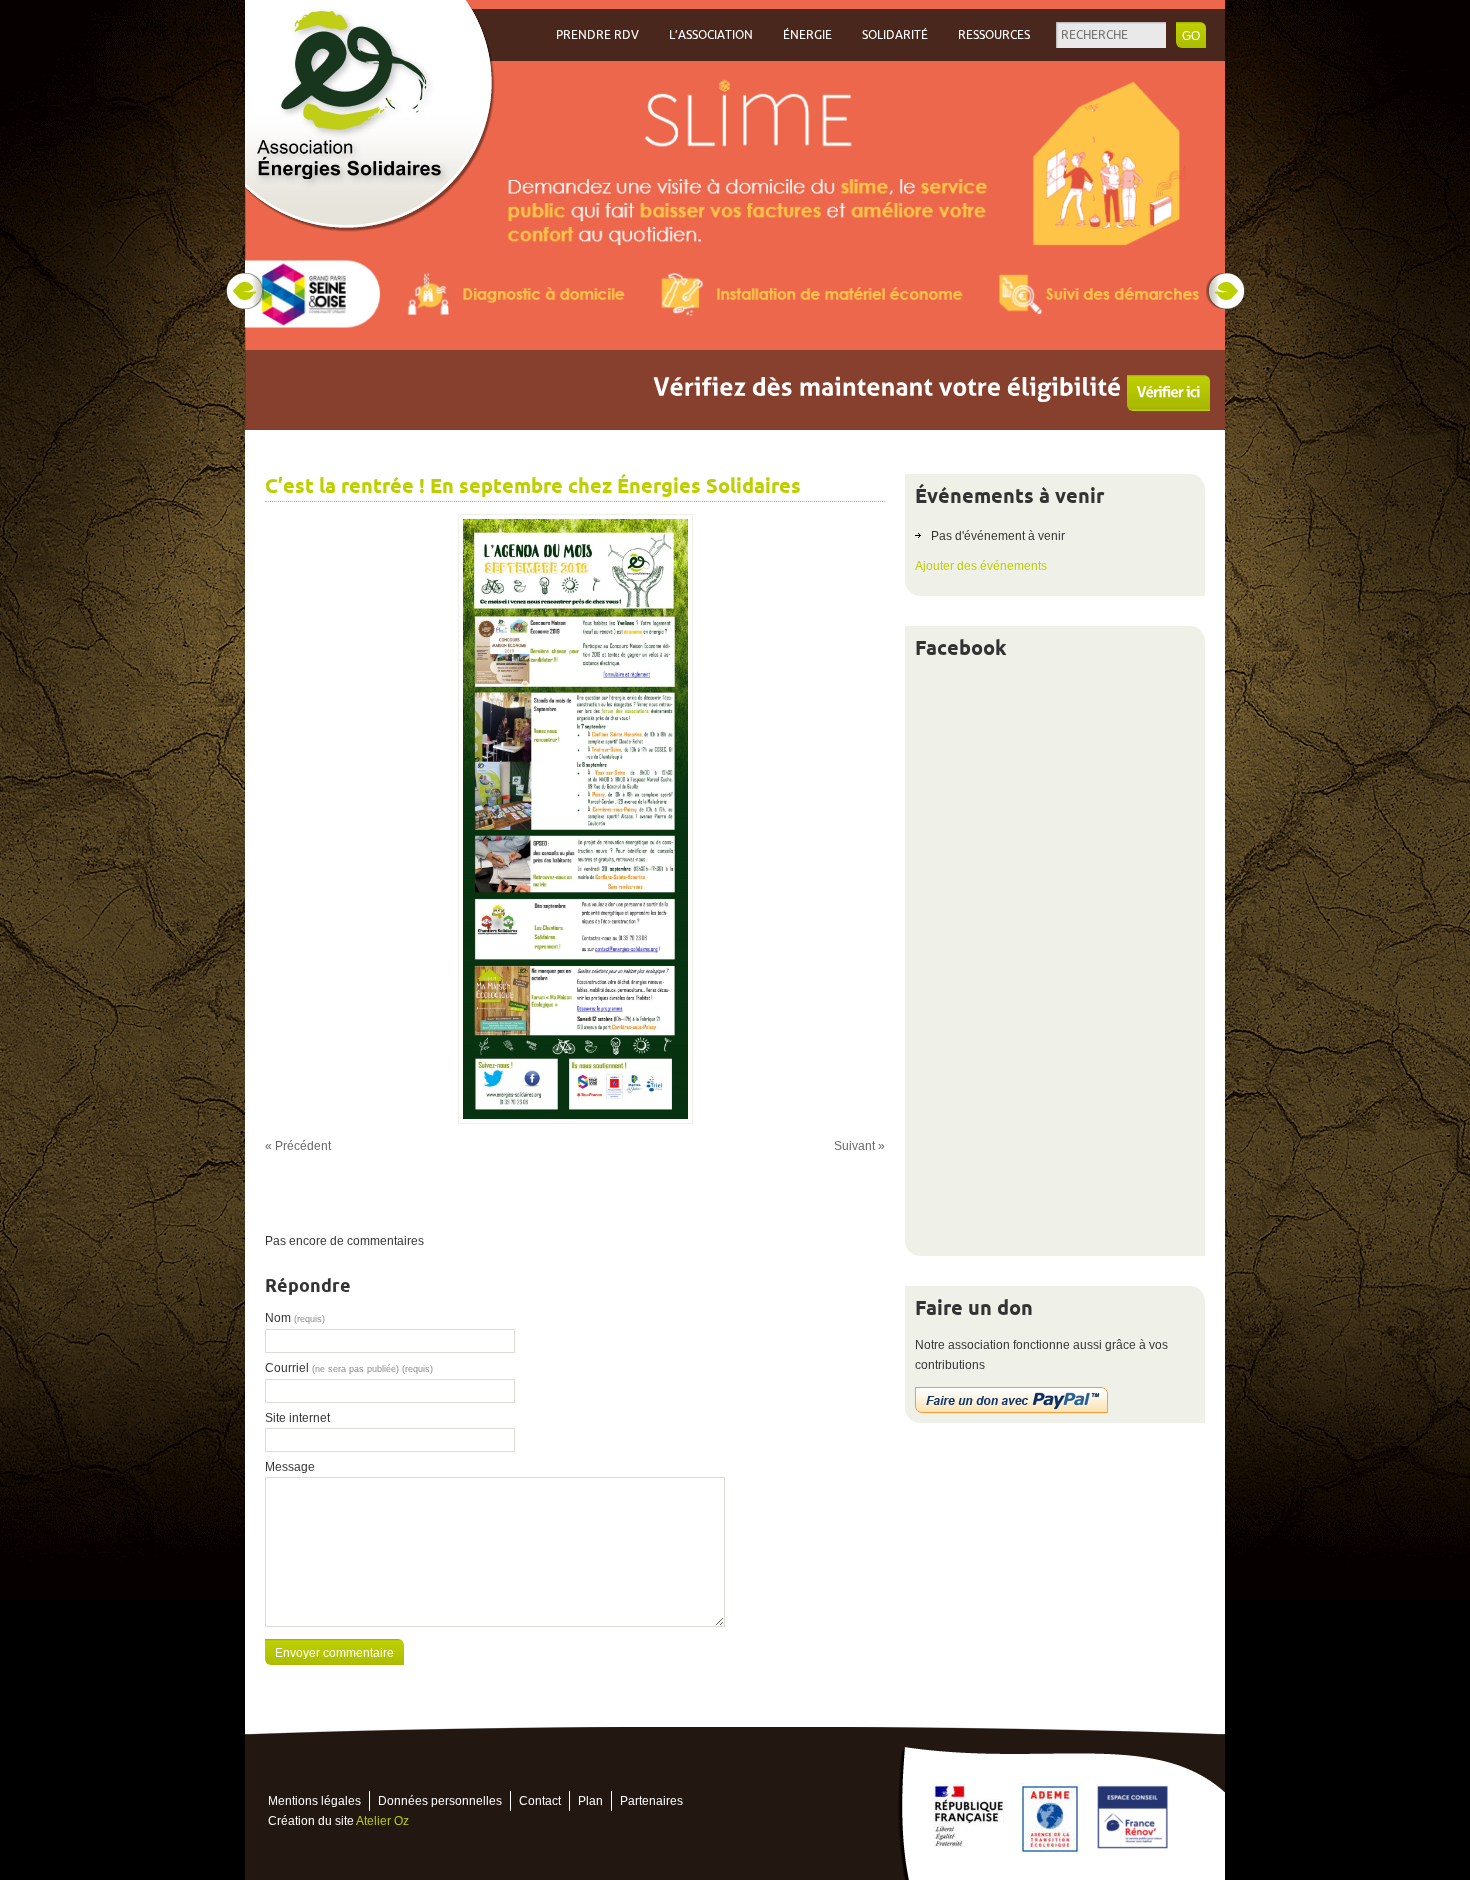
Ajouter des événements (981, 566)
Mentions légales (314, 1801)
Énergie (807, 35)
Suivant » (859, 1146)
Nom (295, 1318)
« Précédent (298, 1146)
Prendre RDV (597, 35)
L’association (711, 35)
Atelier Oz (382, 1821)
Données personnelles (440, 1801)
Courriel (349, 1368)
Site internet (297, 1418)
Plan (590, 1801)
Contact (540, 1801)
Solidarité (895, 35)
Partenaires (651, 1801)
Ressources (994, 35)
